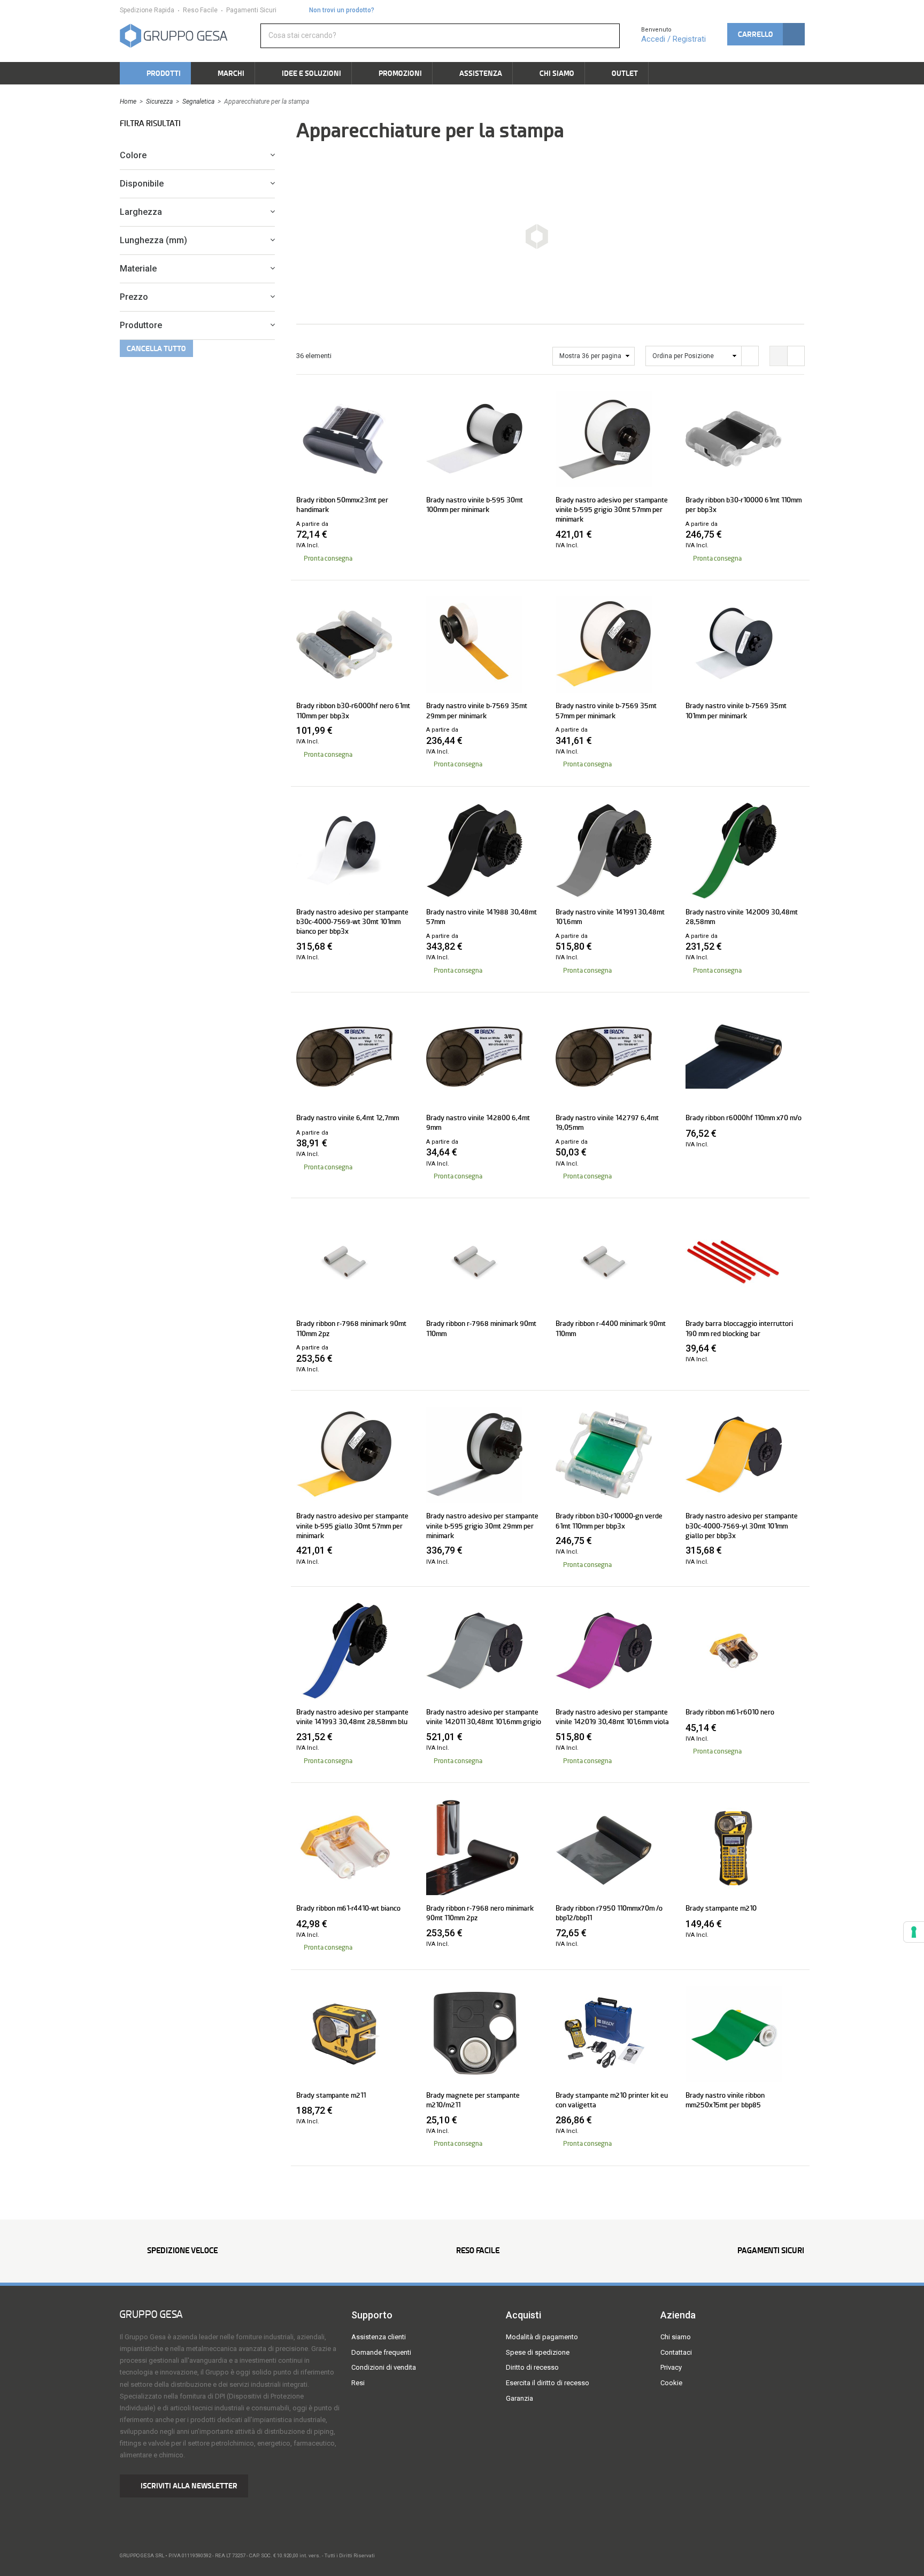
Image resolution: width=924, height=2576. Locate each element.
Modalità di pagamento (542, 2337)
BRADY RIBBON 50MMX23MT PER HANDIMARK (342, 505)
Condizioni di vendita (384, 2367)
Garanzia (519, 2398)
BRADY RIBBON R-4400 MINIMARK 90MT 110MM (611, 1328)
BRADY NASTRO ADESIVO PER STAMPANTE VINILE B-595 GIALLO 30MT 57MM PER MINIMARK (352, 1525)
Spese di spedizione (538, 2352)
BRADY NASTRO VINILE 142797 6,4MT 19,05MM (607, 1122)
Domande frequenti (381, 2352)
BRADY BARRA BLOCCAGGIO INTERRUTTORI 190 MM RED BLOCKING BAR (739, 1328)
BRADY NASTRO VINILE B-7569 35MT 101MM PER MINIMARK (736, 710)
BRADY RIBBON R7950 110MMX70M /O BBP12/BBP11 (609, 1913)
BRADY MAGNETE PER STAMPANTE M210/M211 (473, 2100)
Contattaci (676, 2352)
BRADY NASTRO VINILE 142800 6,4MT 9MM (478, 1122)
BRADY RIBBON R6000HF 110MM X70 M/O (744, 1118)
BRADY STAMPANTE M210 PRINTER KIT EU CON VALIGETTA (612, 2100)
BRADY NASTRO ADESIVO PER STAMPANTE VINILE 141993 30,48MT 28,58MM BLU (352, 1717)
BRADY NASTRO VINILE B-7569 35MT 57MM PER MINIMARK (606, 710)
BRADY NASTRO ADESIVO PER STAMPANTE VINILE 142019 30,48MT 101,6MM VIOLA (612, 1717)
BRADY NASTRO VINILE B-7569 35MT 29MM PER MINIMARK (477, 710)
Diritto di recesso (532, 2367)
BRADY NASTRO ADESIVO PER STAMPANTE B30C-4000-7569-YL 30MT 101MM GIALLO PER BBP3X (742, 1525)
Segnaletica (198, 102)
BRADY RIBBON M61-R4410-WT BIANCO (348, 1908)
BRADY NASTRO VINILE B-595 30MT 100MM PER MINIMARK (475, 505)
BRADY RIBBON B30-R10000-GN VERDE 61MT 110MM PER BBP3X (609, 1520)
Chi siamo (676, 2337)
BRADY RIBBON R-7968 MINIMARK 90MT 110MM (481, 1328)
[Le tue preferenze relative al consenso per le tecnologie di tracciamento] (914, 1932)
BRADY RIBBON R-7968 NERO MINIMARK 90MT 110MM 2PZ (480, 1913)
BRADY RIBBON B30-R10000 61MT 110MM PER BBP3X (744, 505)
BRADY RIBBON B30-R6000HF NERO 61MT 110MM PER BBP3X (353, 710)
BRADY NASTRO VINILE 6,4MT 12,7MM (348, 1118)
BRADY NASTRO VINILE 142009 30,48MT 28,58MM (742, 917)
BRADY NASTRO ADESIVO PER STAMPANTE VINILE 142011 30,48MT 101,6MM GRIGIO (484, 1717)
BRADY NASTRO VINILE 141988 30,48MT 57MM (482, 917)
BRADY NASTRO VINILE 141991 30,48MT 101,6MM (610, 917)
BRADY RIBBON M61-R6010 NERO (730, 1712)
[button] (766, 34)
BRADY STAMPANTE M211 (331, 2095)
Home (128, 102)
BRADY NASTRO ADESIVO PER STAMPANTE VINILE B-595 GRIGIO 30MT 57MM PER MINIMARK (612, 509)
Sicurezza (159, 102)
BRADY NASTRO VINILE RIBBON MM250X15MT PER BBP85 (725, 2100)
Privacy (671, 2367)
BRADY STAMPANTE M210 (721, 1908)
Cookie (671, 2383)
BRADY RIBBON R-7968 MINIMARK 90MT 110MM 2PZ (351, 1328)
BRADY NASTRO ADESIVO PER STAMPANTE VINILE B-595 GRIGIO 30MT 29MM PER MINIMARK (482, 1525)
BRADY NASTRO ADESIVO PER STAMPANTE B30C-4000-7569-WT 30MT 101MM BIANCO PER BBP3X (352, 921)
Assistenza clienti (379, 2337)
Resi (358, 2383)
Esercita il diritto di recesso (548, 2383)
